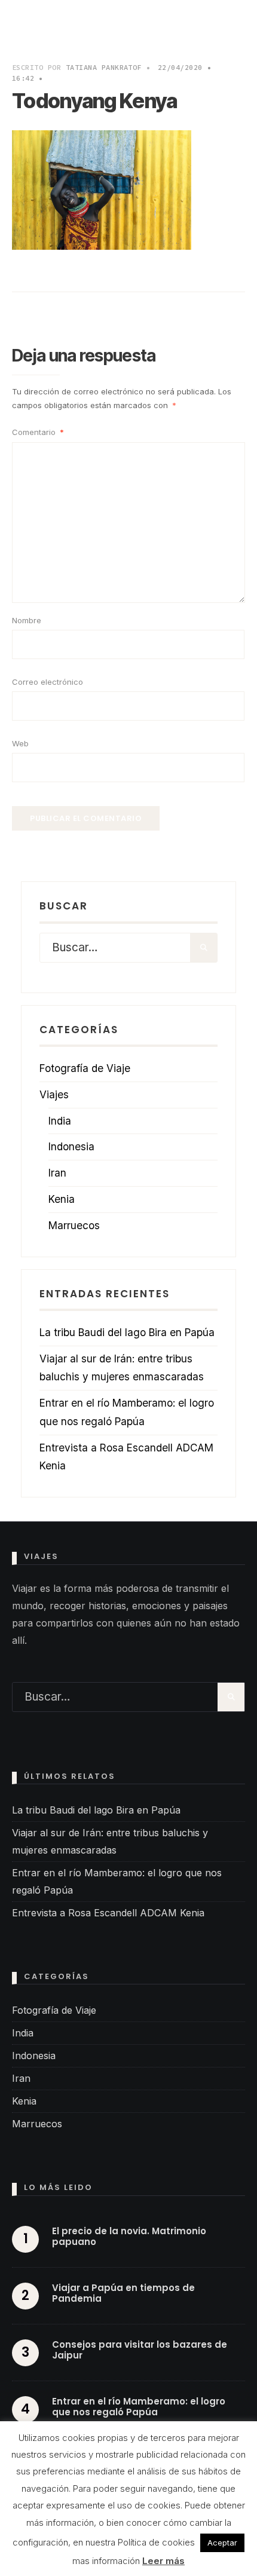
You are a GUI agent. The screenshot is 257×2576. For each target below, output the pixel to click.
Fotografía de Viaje (85, 1068)
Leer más (163, 2561)
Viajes (54, 1094)
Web (20, 743)
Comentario (38, 432)
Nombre (27, 620)
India (60, 1121)
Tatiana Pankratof (104, 67)
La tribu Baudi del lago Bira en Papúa (127, 1332)
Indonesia (71, 1146)
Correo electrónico (48, 682)
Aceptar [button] (222, 2543)
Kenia (62, 1199)
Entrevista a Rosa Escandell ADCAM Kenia (108, 1913)
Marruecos (74, 1225)
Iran (57, 1173)
